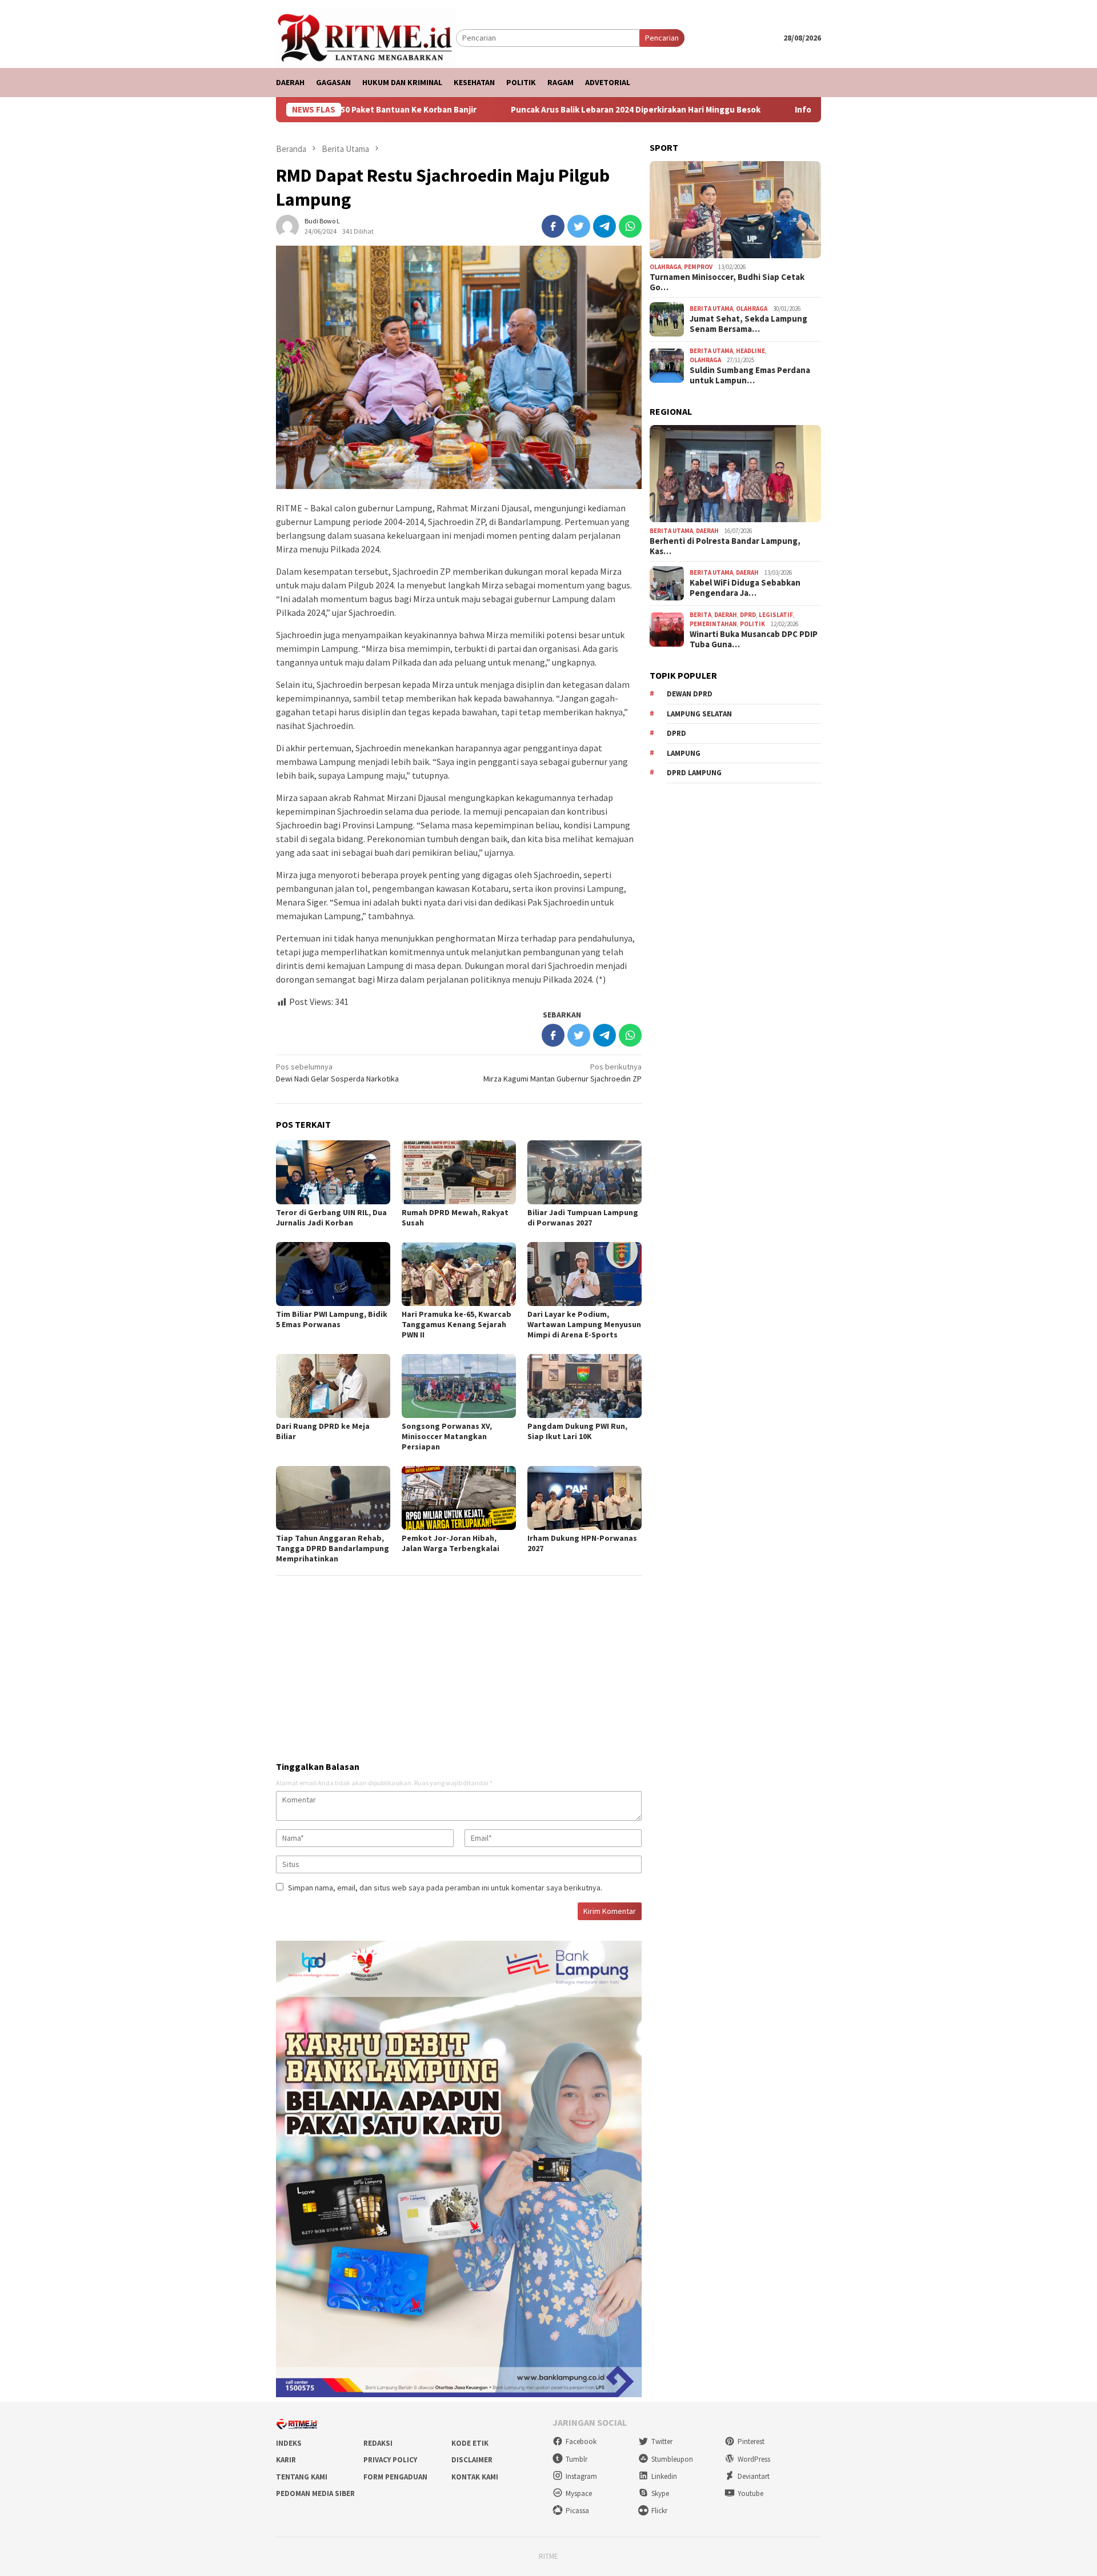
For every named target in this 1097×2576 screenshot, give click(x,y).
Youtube (750, 2493)
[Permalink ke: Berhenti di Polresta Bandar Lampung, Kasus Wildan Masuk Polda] (735, 474)
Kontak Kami (475, 2477)
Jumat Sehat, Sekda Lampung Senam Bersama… (748, 324)
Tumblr (576, 2459)
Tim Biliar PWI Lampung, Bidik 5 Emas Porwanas (332, 1319)
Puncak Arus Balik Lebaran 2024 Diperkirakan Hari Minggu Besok (537, 110)
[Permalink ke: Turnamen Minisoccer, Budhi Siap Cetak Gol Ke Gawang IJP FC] (735, 210)
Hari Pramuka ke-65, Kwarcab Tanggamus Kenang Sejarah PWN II (457, 1324)
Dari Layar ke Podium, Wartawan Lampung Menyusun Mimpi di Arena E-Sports (584, 1324)
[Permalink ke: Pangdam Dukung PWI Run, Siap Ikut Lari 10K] (584, 1386)
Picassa (577, 2511)
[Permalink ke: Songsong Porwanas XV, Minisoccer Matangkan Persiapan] (459, 1386)
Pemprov (698, 267)
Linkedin (664, 2476)
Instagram (581, 2476)
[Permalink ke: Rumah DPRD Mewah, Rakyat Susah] (459, 1172)
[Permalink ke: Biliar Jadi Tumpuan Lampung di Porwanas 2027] (584, 1172)
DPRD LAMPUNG (694, 773)
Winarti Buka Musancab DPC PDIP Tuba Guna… (754, 639)
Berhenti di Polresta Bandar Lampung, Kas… (725, 546)
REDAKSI (378, 2443)
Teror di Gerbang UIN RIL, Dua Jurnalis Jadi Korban (331, 1217)
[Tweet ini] (579, 226)
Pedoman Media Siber (315, 2493)
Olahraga (665, 267)
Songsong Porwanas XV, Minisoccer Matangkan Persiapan (447, 1436)
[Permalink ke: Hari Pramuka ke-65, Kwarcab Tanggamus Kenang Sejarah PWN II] (459, 1274)
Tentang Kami (302, 2477)
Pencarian (662, 38)
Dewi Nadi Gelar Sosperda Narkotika (337, 1073)
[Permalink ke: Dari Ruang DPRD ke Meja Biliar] (333, 1386)
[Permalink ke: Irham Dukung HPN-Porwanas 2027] (584, 1498)
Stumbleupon (672, 2459)
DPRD (748, 615)
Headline (750, 351)
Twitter (662, 2441)
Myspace (579, 2493)
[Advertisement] (459, 1664)
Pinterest (751, 2441)
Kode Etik (470, 2443)
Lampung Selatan (699, 714)
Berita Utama (711, 309)
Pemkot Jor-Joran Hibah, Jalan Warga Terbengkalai (451, 1543)
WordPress (754, 2459)
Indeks (289, 2443)
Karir (286, 2460)
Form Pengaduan (395, 2477)
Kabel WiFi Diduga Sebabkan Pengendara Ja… (745, 588)
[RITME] (366, 37)
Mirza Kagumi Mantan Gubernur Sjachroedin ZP (562, 1073)
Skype (660, 2493)
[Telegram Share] (604, 226)
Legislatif (776, 615)
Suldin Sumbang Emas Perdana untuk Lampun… (750, 375)
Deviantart (754, 2476)
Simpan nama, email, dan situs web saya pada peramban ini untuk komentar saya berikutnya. (445, 1888)
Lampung (684, 753)
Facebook (581, 2441)
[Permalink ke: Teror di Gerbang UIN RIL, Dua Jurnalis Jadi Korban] (333, 1172)
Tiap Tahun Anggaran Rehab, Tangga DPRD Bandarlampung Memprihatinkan (333, 1548)
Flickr (659, 2511)
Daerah (707, 531)
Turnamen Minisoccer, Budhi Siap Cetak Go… (727, 282)
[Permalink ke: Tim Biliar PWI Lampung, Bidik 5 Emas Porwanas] (333, 1274)
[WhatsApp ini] (630, 226)
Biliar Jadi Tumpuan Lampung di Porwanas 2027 (583, 1217)
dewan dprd (690, 694)
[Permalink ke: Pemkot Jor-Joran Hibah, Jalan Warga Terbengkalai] (459, 1498)
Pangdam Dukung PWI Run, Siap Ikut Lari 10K (577, 1431)
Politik (752, 624)
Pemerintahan (713, 624)
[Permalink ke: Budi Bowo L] (287, 225)
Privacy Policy (390, 2460)
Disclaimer (472, 2460)
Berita (700, 615)
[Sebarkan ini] (553, 226)
